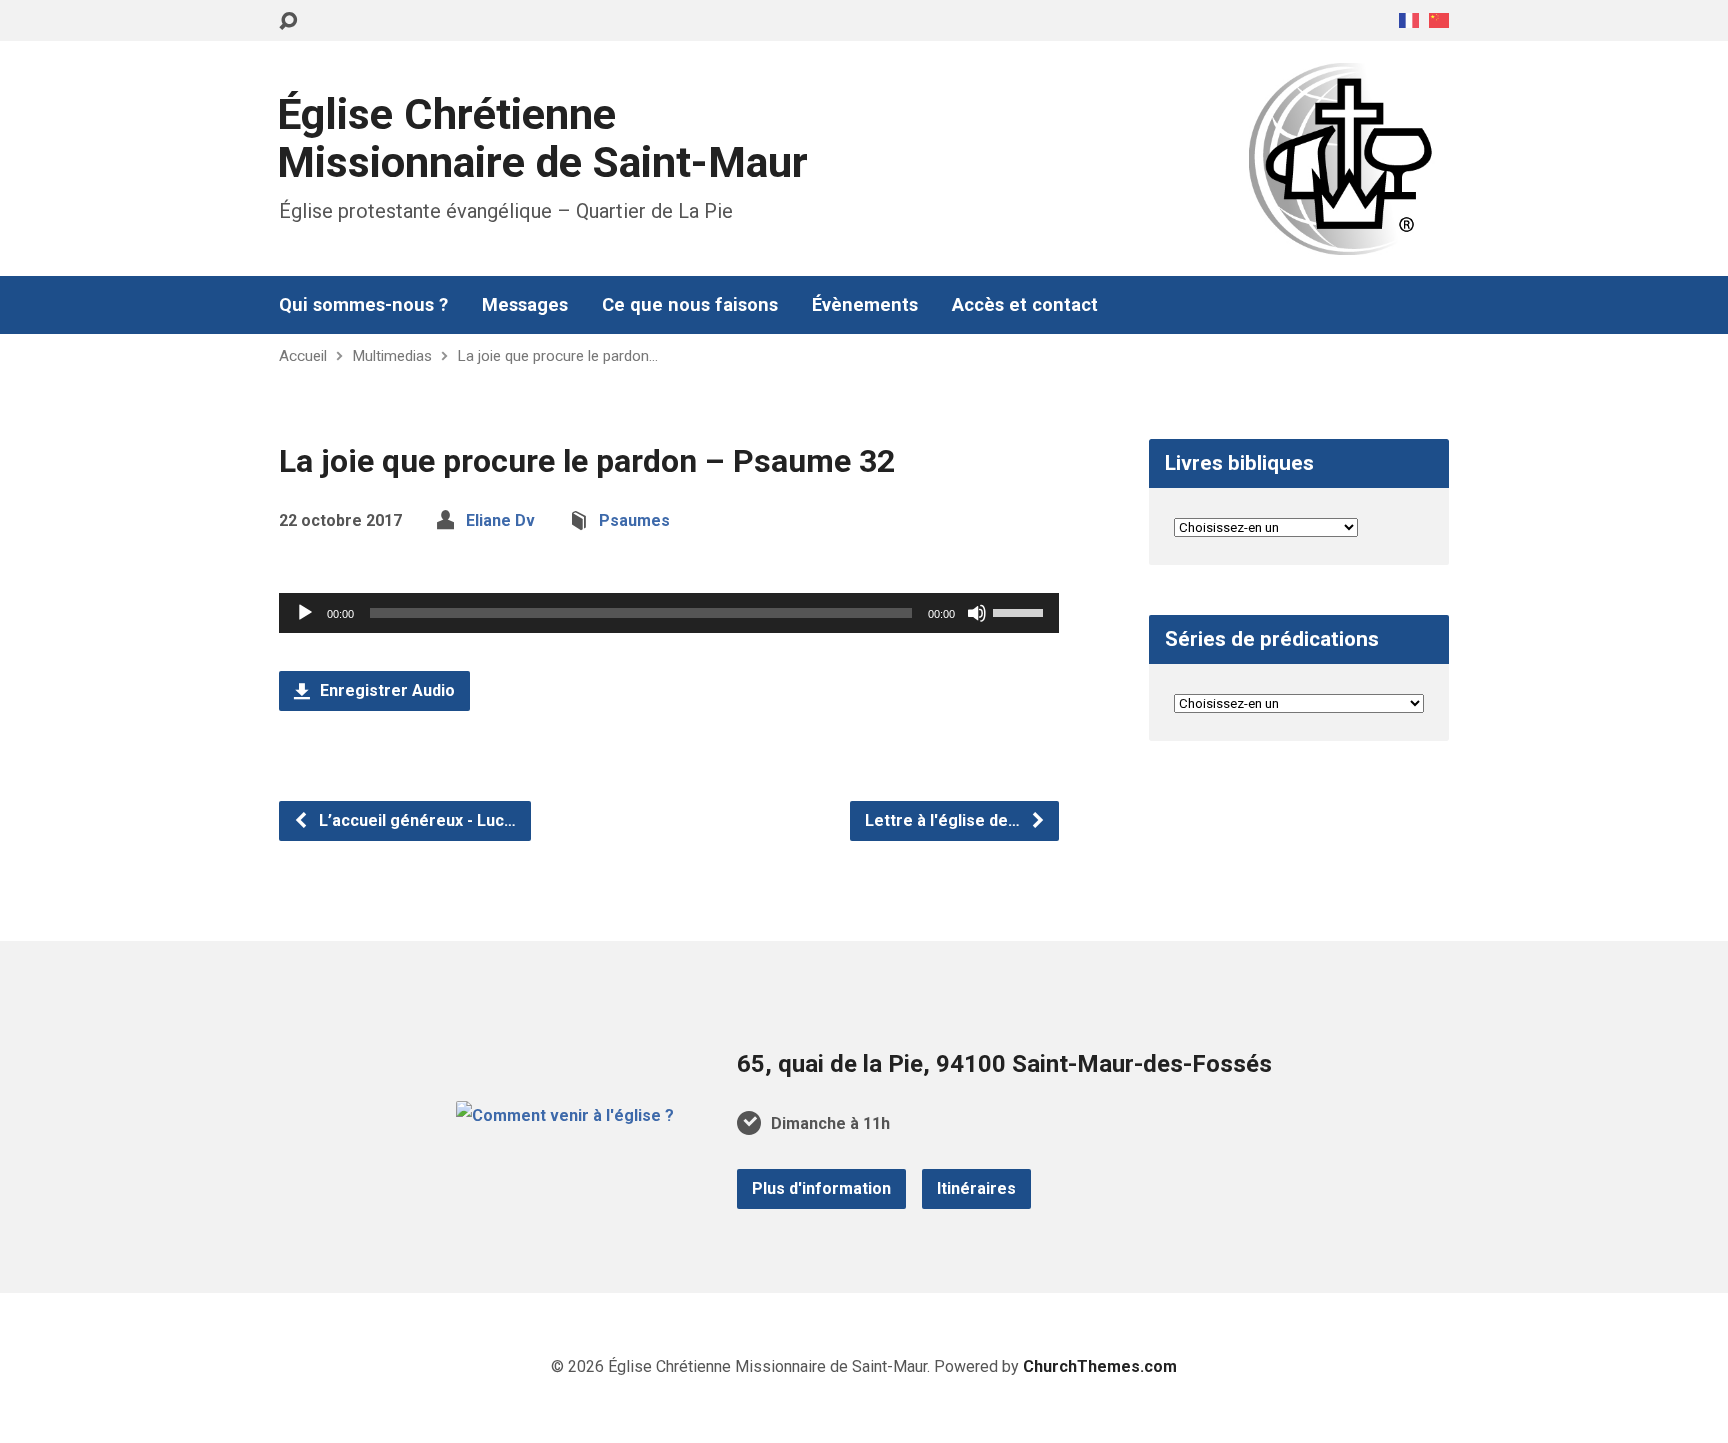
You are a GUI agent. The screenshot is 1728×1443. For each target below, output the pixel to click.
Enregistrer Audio (385, 690)
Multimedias (392, 356)
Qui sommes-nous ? (363, 305)
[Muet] (977, 613)
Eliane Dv (500, 520)
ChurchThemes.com (1100, 1366)
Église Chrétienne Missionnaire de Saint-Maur (542, 138)
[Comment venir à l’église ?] (565, 1115)
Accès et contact (1025, 305)
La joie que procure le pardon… (557, 356)
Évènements (865, 305)
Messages (525, 305)
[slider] (1021, 611)
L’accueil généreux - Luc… (415, 820)
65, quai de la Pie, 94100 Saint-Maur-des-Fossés (1004, 1064)
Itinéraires (976, 1188)
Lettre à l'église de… (944, 820)
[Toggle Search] (288, 21)
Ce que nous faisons (690, 305)
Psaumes (634, 520)
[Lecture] (305, 613)
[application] (669, 613)
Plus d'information (821, 1188)
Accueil (303, 356)
